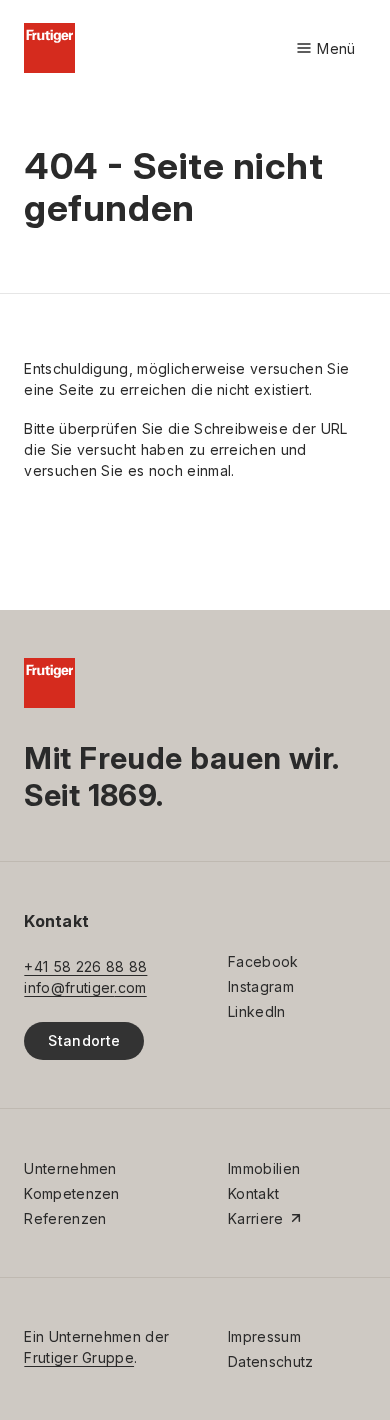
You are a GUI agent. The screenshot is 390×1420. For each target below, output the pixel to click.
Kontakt (253, 1193)
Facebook (263, 961)
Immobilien (264, 1168)
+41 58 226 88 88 (85, 966)
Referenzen (65, 1218)
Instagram (261, 986)
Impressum (264, 1336)
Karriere (256, 1218)
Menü (325, 49)
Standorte (84, 1040)
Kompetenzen (71, 1193)
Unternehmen (70, 1168)
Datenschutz (270, 1361)
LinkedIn (257, 1011)
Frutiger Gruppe (79, 1357)
